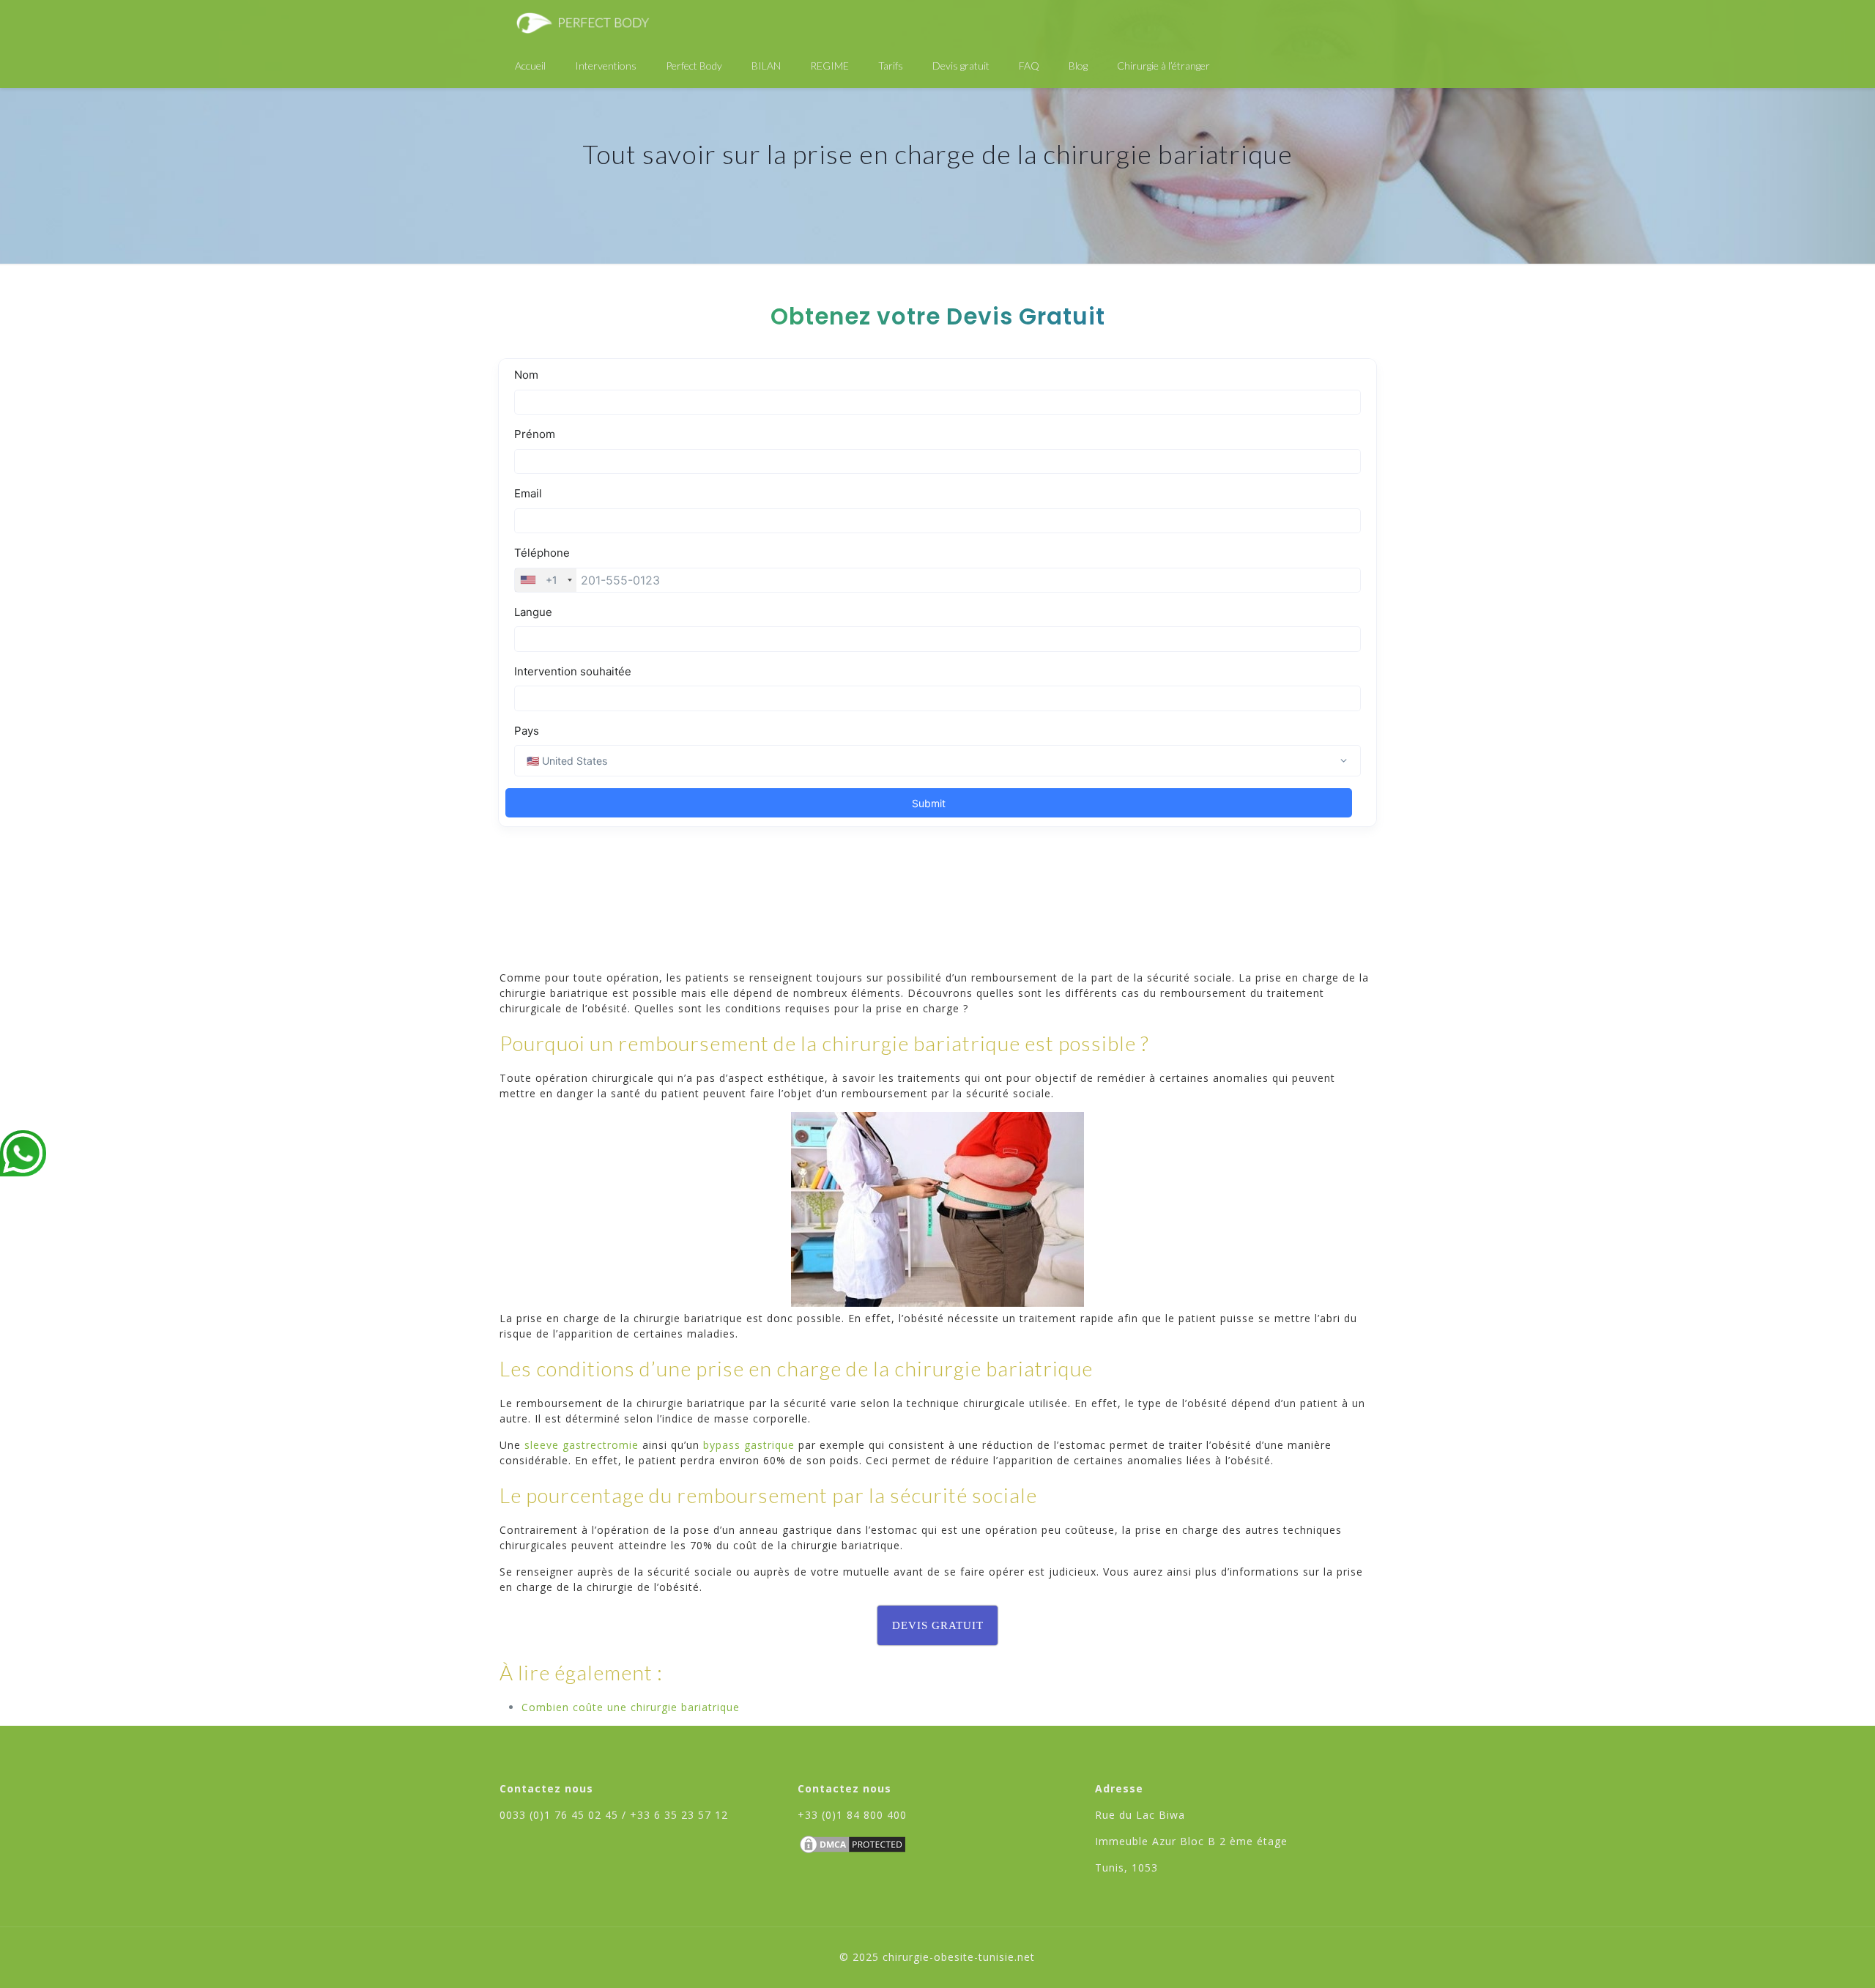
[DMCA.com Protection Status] (853, 1851)
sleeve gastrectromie (582, 1445)
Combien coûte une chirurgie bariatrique (631, 1707)
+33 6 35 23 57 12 (679, 1815)
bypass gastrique (749, 1445)
